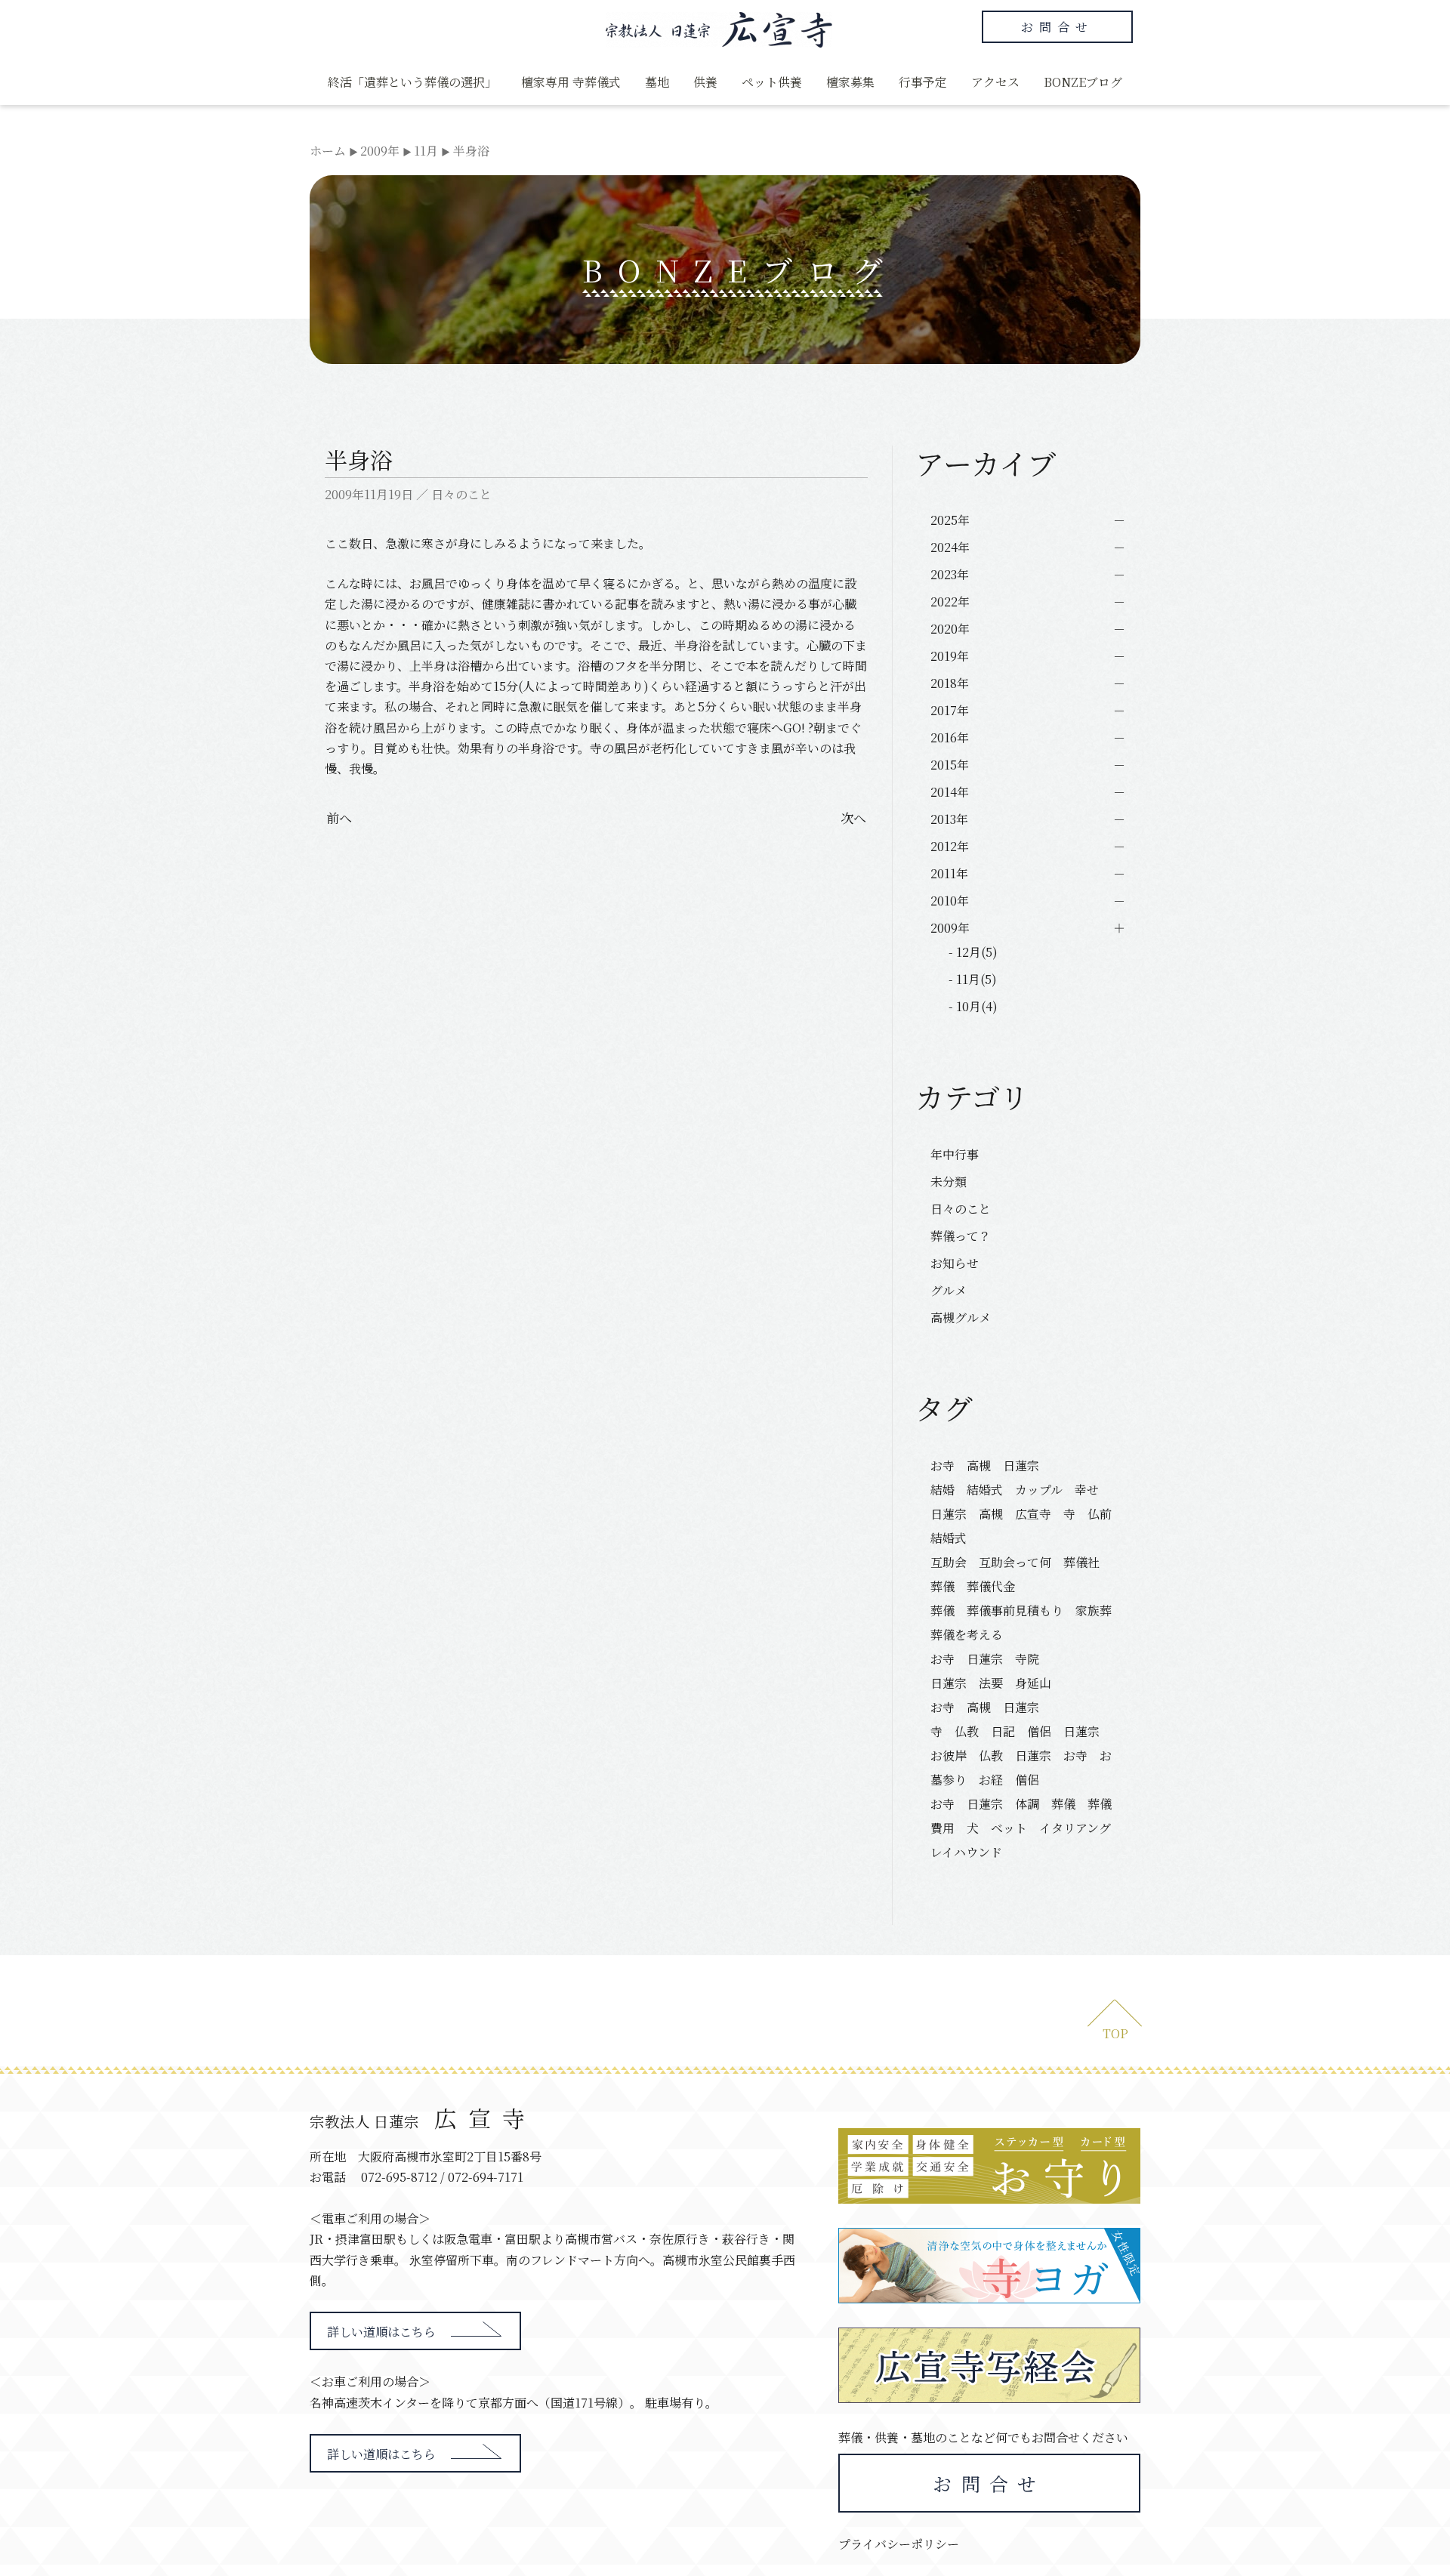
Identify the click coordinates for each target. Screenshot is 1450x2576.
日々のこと (461, 494)
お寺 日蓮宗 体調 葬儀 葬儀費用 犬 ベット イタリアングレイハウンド (1021, 1828)
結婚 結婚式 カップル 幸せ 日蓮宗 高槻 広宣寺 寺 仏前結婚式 (1021, 1514)
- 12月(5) (973, 952)
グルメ (949, 1290)
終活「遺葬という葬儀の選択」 (412, 82)
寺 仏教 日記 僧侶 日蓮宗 (1015, 1731)
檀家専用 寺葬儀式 (571, 82)
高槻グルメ (961, 1317)
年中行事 (955, 1154)
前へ (339, 818)
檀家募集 (850, 82)
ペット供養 (772, 82)
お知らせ (955, 1263)
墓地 (657, 82)
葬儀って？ (961, 1236)
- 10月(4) (973, 1006)
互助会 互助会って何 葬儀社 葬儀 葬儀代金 (1021, 1574)
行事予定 (923, 82)
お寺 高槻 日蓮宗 (991, 1465)
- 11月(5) (973, 979)
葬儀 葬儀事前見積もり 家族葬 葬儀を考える (1026, 1623)
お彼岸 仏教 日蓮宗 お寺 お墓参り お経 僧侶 (1021, 1768)
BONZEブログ (1083, 82)
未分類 (949, 1182)
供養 (705, 82)
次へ (853, 818)
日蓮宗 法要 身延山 (991, 1683)
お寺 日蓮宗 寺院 (985, 1659)
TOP (1115, 2033)
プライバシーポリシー (899, 2544)
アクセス (995, 82)
